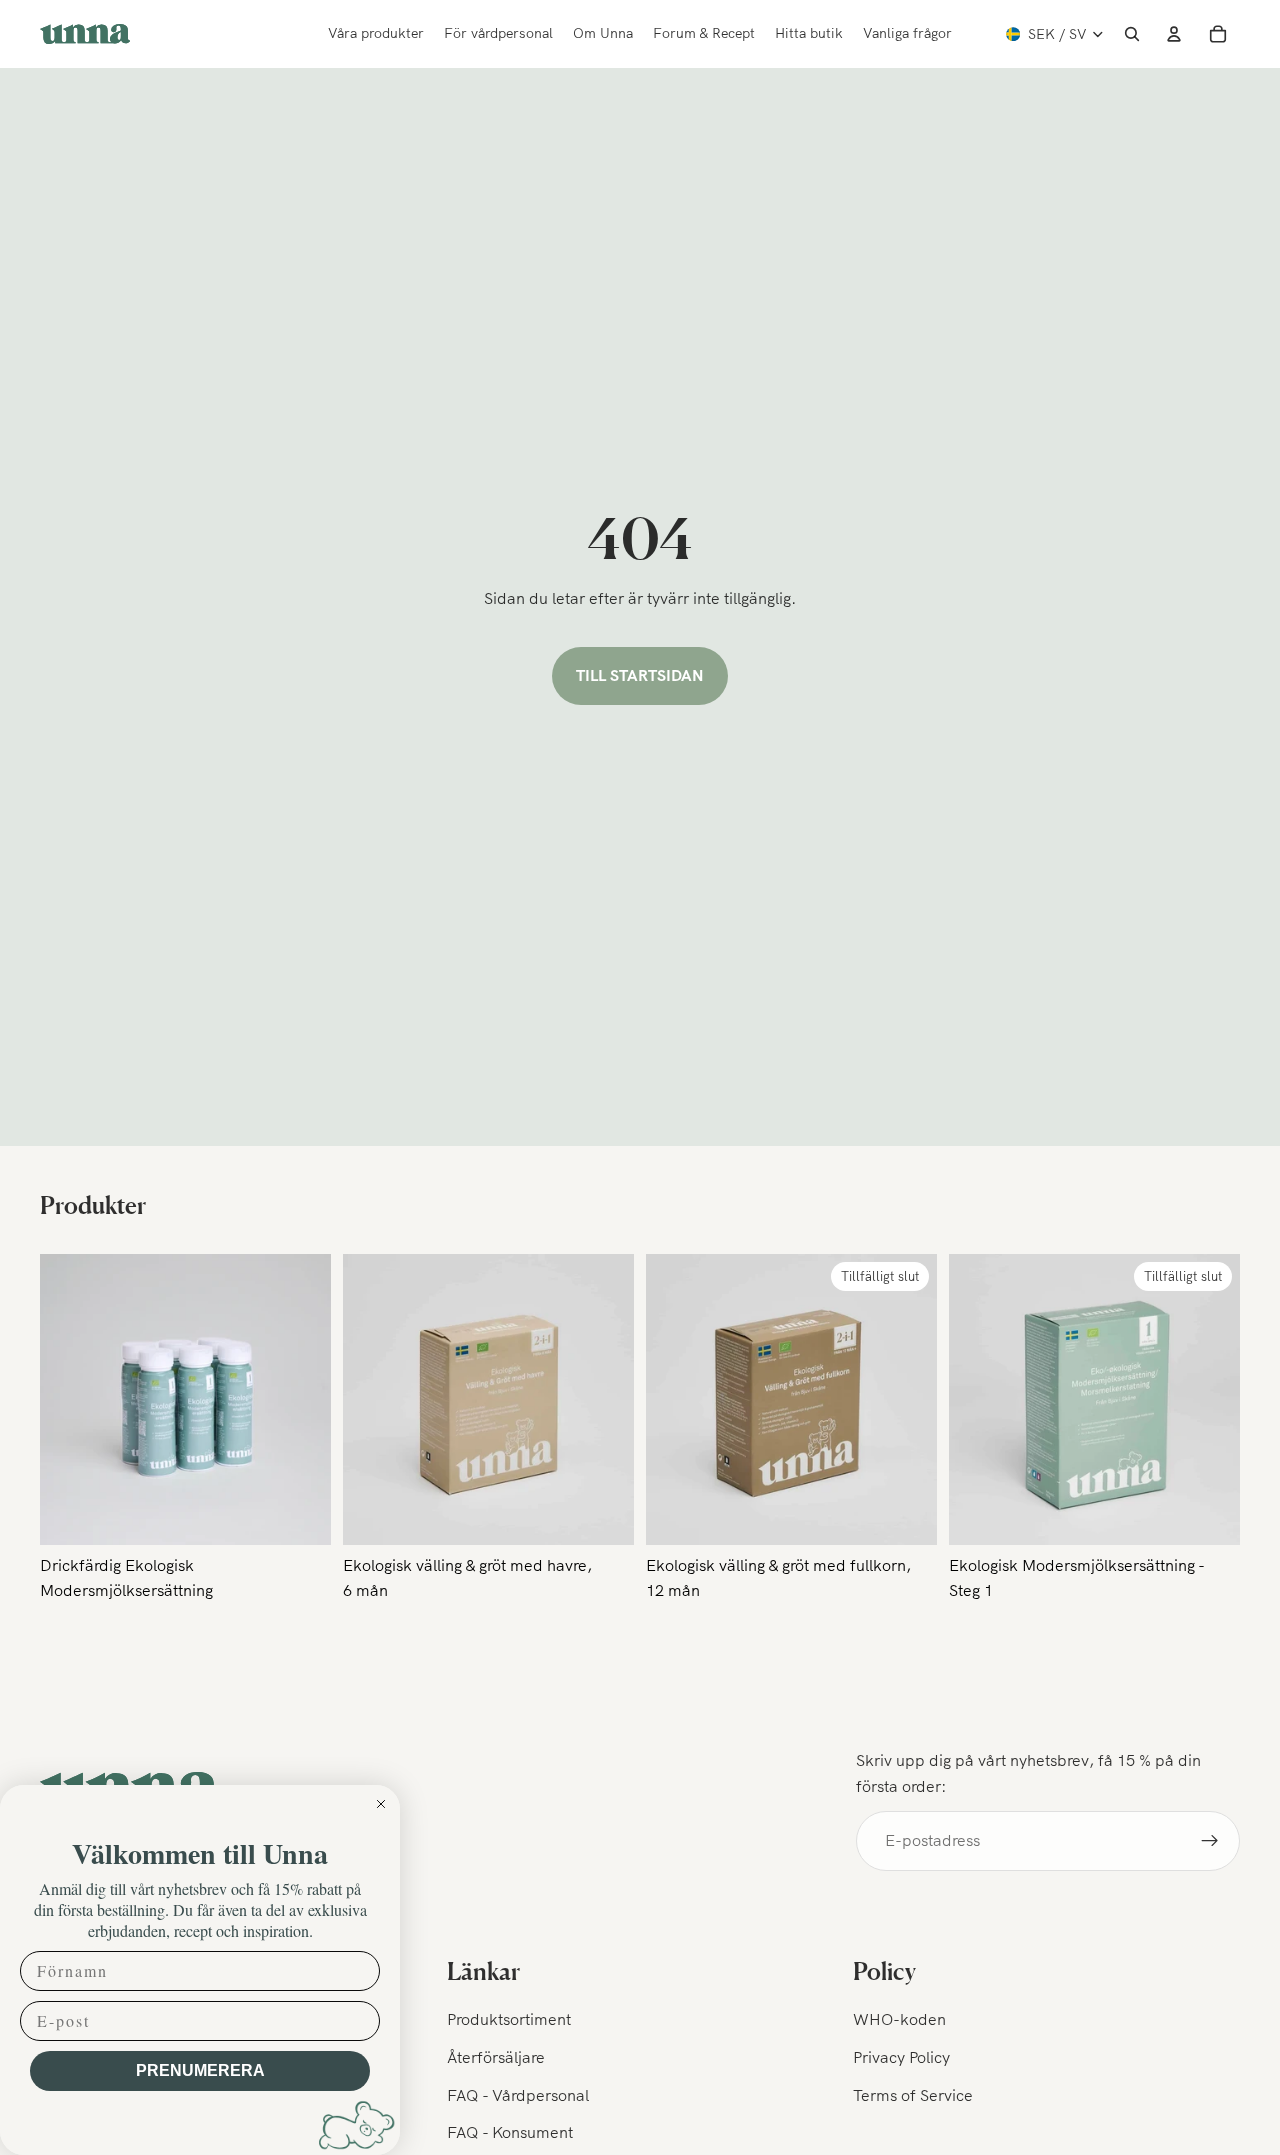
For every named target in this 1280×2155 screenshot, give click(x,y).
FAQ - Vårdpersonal (518, 2095)
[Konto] (1174, 34)
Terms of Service (913, 2095)
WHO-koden (899, 2020)
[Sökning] (1132, 34)
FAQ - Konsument (510, 2132)
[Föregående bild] (373, 1399)
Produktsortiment (509, 2020)
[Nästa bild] (604, 1399)
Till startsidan (640, 675)
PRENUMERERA (200, 2070)
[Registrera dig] (1210, 1841)
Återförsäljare (496, 2057)
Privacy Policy (901, 2057)
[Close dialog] (381, 1804)
